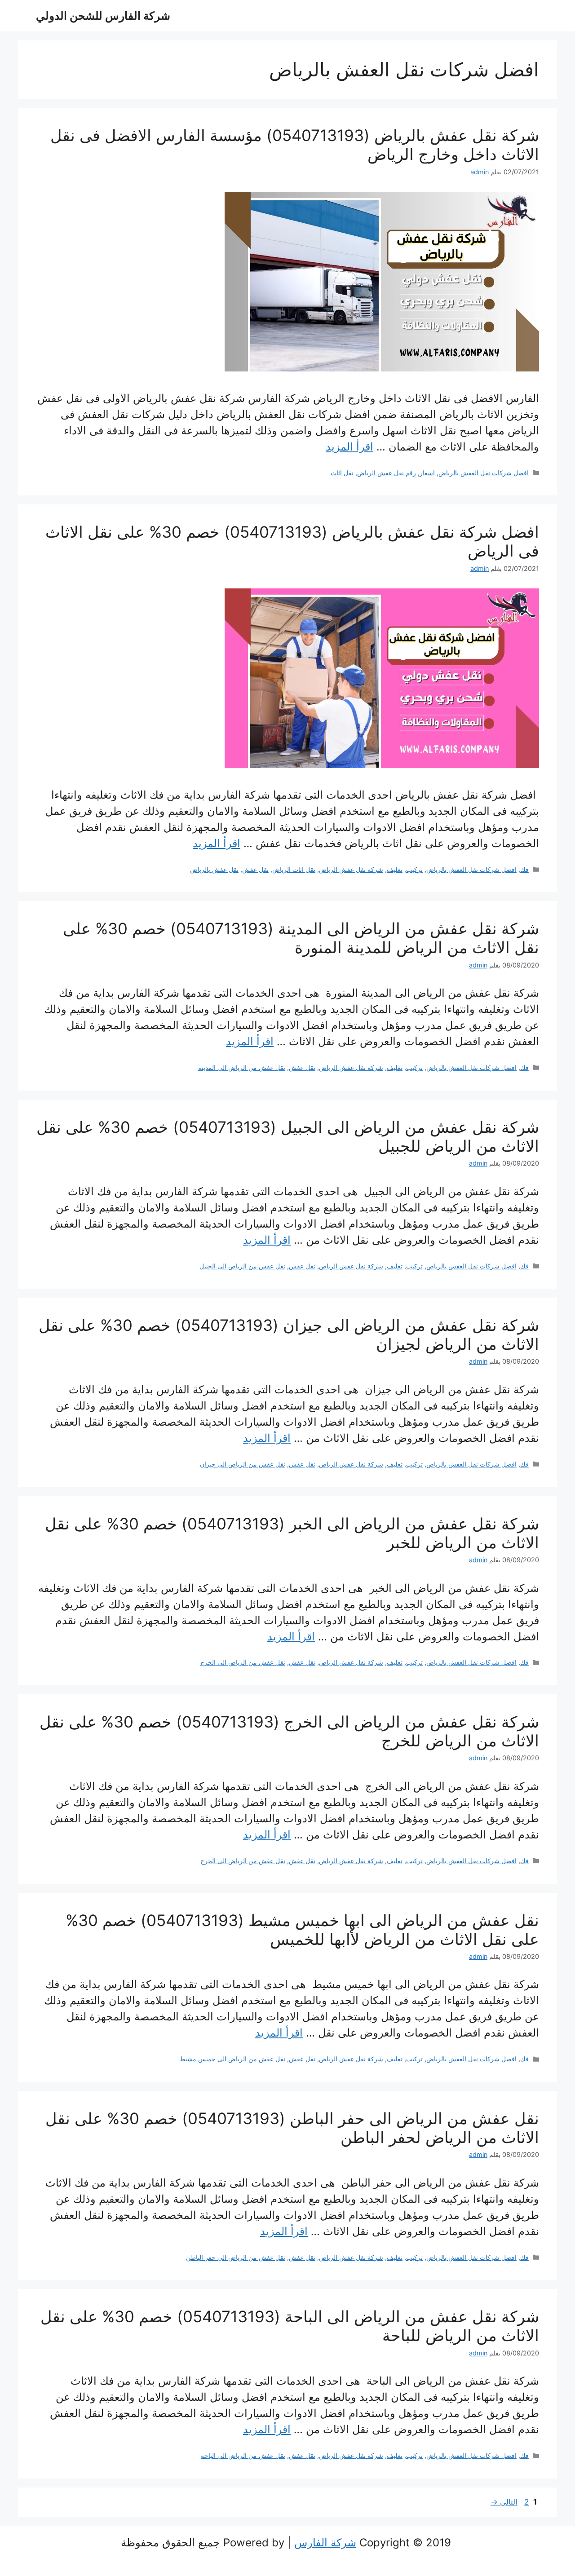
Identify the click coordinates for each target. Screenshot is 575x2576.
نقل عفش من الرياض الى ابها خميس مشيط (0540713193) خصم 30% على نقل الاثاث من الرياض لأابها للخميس (302, 1930)
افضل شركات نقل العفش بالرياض (484, 473)
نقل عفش (255, 869)
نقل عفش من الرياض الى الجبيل (242, 1266)
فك (524, 869)
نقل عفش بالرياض (214, 869)
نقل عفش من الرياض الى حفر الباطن (236, 2257)
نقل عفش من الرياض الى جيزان (243, 1464)
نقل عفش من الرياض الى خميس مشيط (232, 2059)
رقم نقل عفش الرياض (387, 473)
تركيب (414, 869)
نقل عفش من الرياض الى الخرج (243, 1662)
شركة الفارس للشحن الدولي (103, 16)
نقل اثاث (342, 473)
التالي (504, 2502)
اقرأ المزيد (349, 447)
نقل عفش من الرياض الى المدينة (242, 1067)
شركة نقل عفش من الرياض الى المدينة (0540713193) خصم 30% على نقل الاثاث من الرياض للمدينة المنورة (301, 938)
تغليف (395, 869)
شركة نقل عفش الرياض (351, 869)
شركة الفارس (325, 2543)
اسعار (427, 473)
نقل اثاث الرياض (294, 869)
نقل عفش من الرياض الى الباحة (243, 2455)
